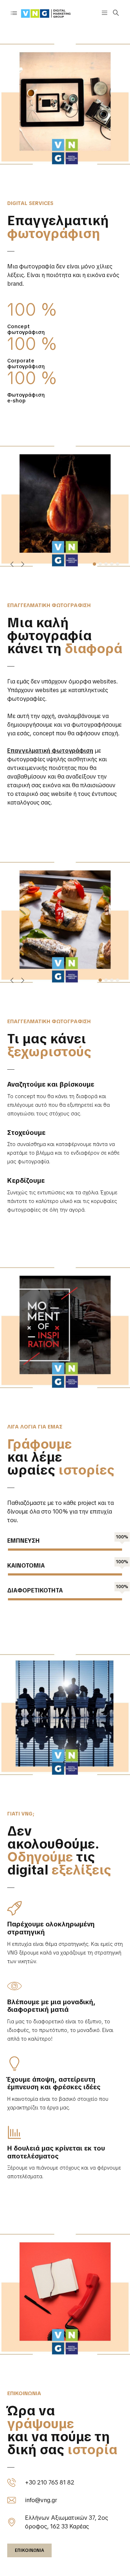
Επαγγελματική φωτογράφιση (50, 751)
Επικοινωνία (29, 2550)
